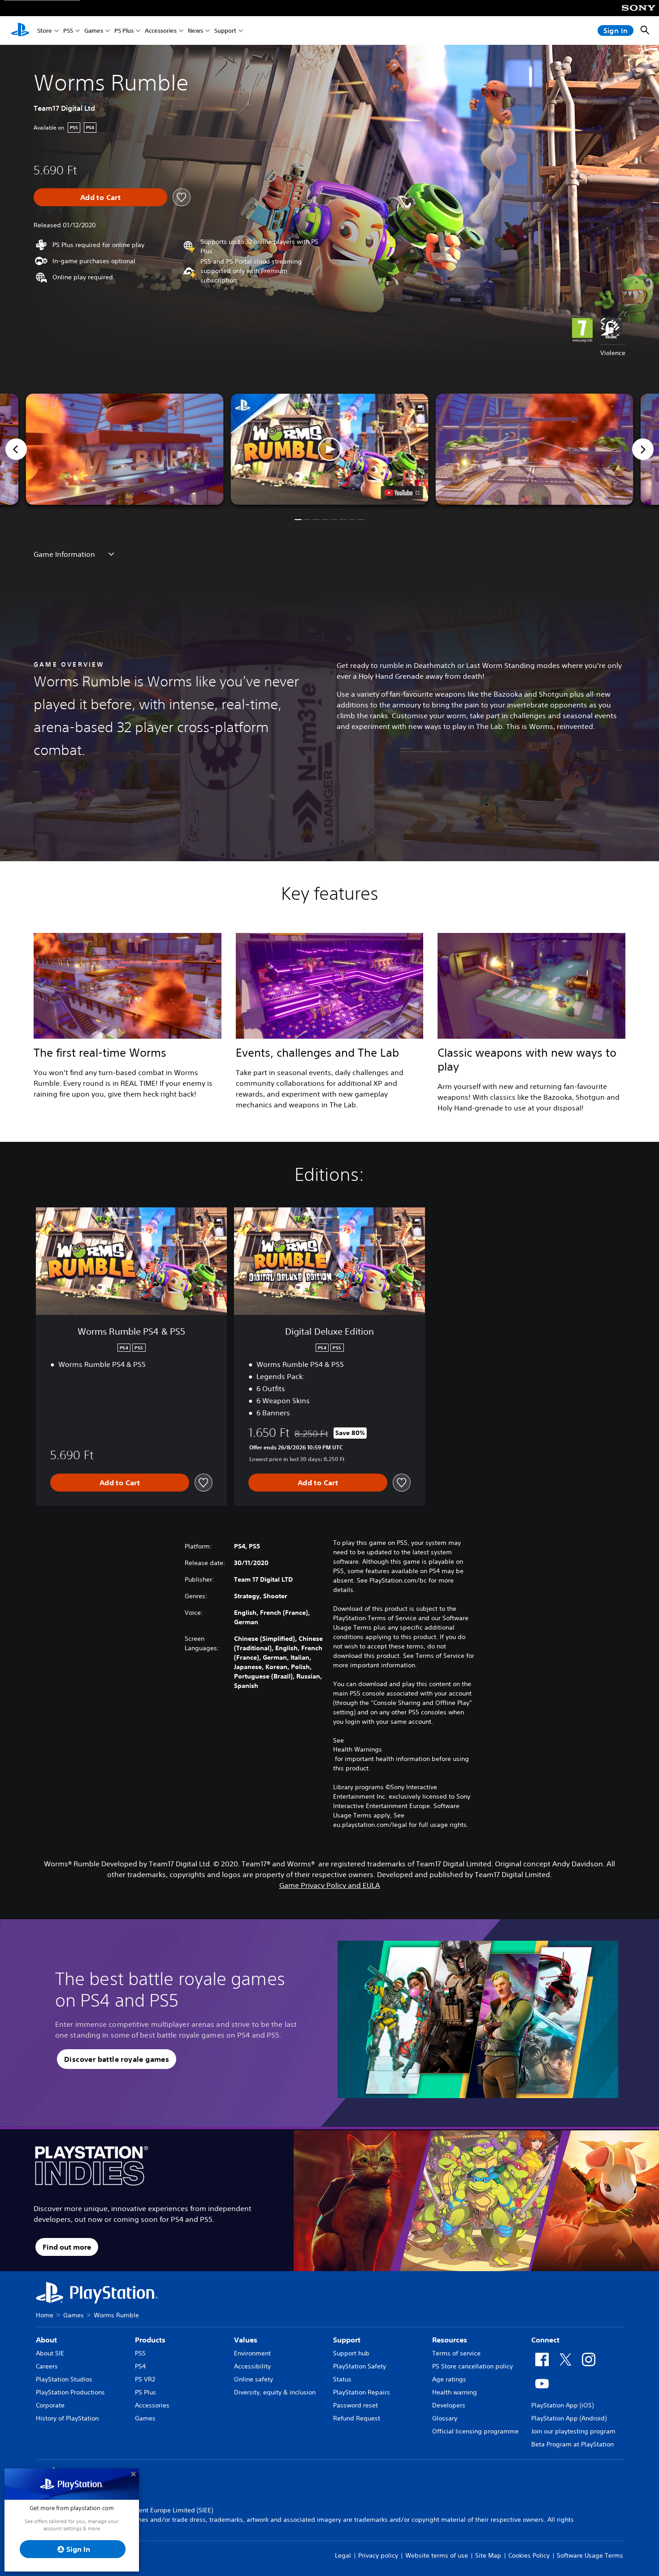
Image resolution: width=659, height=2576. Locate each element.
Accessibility (252, 2366)
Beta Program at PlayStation (572, 2444)
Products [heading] (150, 2340)
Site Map (488, 2555)
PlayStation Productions (70, 2392)
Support (225, 31)
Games (94, 31)
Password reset (356, 2405)
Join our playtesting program (573, 2431)
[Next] (643, 449)
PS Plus (124, 31)
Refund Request (357, 2418)
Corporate (50, 2405)
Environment (252, 2353)
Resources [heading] (450, 2340)
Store (45, 31)
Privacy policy (378, 2555)
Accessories (161, 31)
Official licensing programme (475, 2431)
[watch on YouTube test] (402, 493)
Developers (449, 2405)
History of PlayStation (67, 2418)
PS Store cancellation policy (473, 2366)
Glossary (445, 2418)
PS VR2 (145, 2379)
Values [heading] (246, 2340)
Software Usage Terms (590, 2555)
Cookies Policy (529, 2555)
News (195, 31)
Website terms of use (437, 2555)
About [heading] (46, 2340)
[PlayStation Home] (20, 30)
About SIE (50, 2353)
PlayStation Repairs (362, 2392)
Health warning (455, 2392)
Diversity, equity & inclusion (275, 2392)
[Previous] (16, 449)
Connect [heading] (545, 2340)
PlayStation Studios (64, 2379)
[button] (330, 449)
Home (45, 2315)
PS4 (140, 2366)
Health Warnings (358, 1749)
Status (342, 2379)
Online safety (254, 2379)
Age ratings (449, 2379)
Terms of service (456, 2353)
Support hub (351, 2353)
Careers (47, 2366)
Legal (343, 2555)
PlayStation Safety (360, 2366)
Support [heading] (347, 2340)
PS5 (68, 31)
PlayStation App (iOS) (562, 2405)
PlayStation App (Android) (569, 2418)
